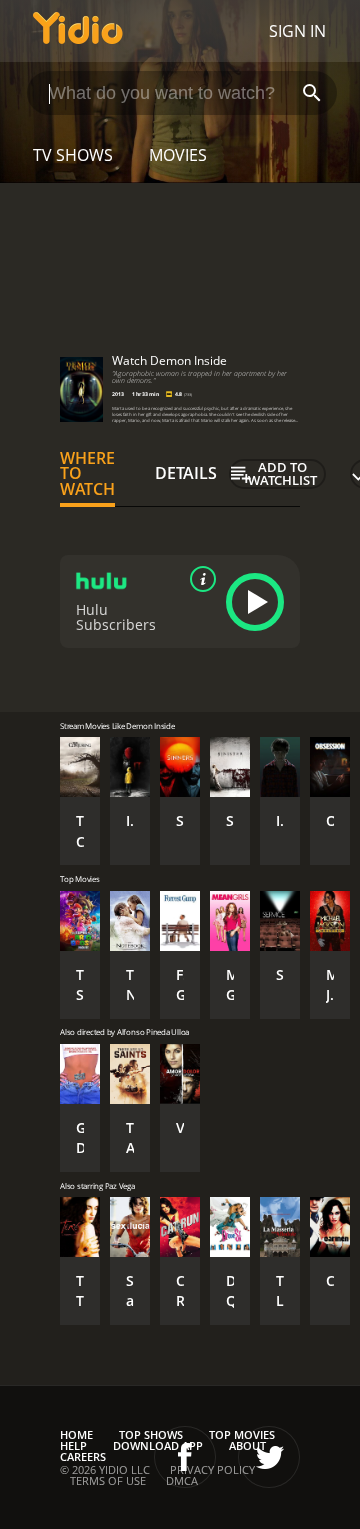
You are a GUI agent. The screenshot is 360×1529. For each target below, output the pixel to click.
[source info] (199, 579)
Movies (178, 155)
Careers (83, 1456)
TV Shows (73, 155)
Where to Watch (87, 474)
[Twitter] (269, 1457)
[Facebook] (185, 1457)
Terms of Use (108, 1480)
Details (186, 473)
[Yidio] (78, 31)
